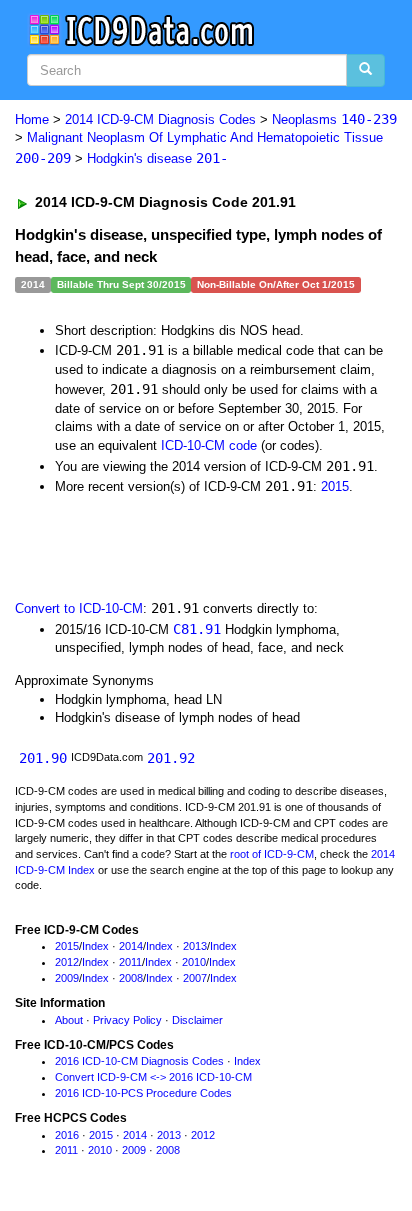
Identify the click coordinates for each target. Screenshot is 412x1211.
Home (32, 119)
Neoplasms (334, 119)
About (69, 1020)
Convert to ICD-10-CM (79, 608)
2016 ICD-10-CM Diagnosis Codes (139, 1061)
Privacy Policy (127, 1020)
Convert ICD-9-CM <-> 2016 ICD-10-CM (153, 1077)
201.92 (171, 758)
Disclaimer (197, 1020)
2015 (335, 486)
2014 (131, 946)
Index (95, 946)
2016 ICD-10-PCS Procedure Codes (143, 1093)
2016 (67, 1135)
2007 (195, 978)
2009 (67, 978)
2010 (194, 962)
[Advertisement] (160, 546)
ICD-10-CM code (209, 445)
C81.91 (197, 629)
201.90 (43, 758)
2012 (67, 962)
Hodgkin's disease (157, 158)
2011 (130, 962)
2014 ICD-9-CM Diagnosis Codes (160, 119)
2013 (195, 946)
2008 (131, 978)
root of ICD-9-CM (272, 854)
